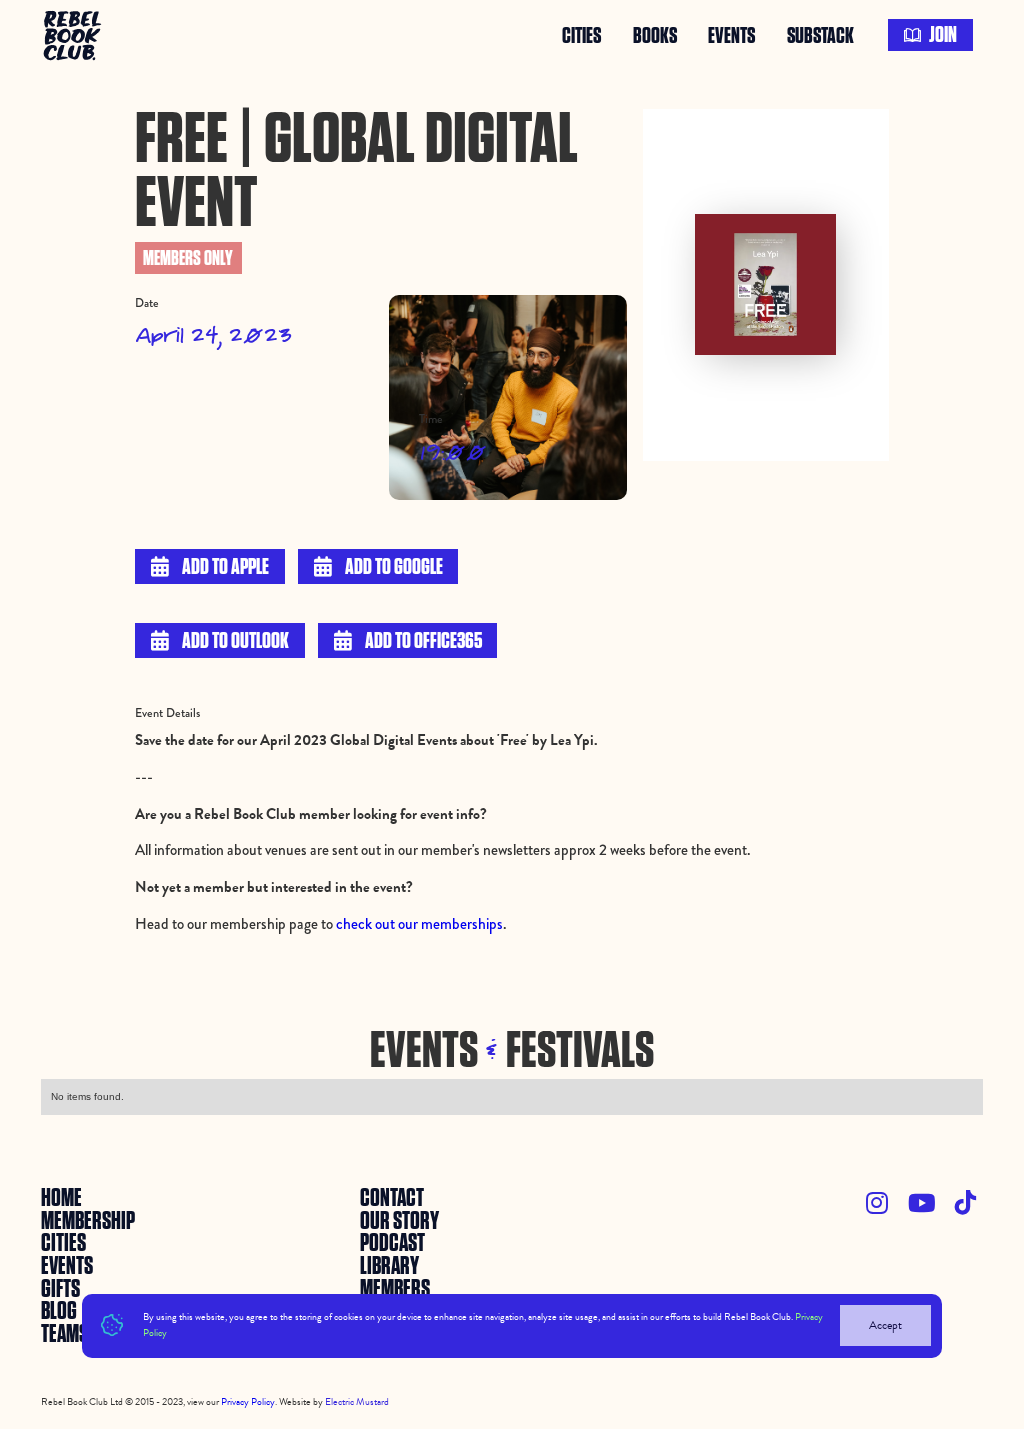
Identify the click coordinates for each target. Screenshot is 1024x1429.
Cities (581, 35)
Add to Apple (210, 567)
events (731, 35)
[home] (74, 35)
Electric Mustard (357, 1401)
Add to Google (378, 567)
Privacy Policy (248, 1401)
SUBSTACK (820, 35)
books (655, 35)
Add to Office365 (408, 641)
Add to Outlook (220, 641)
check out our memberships (419, 924)
